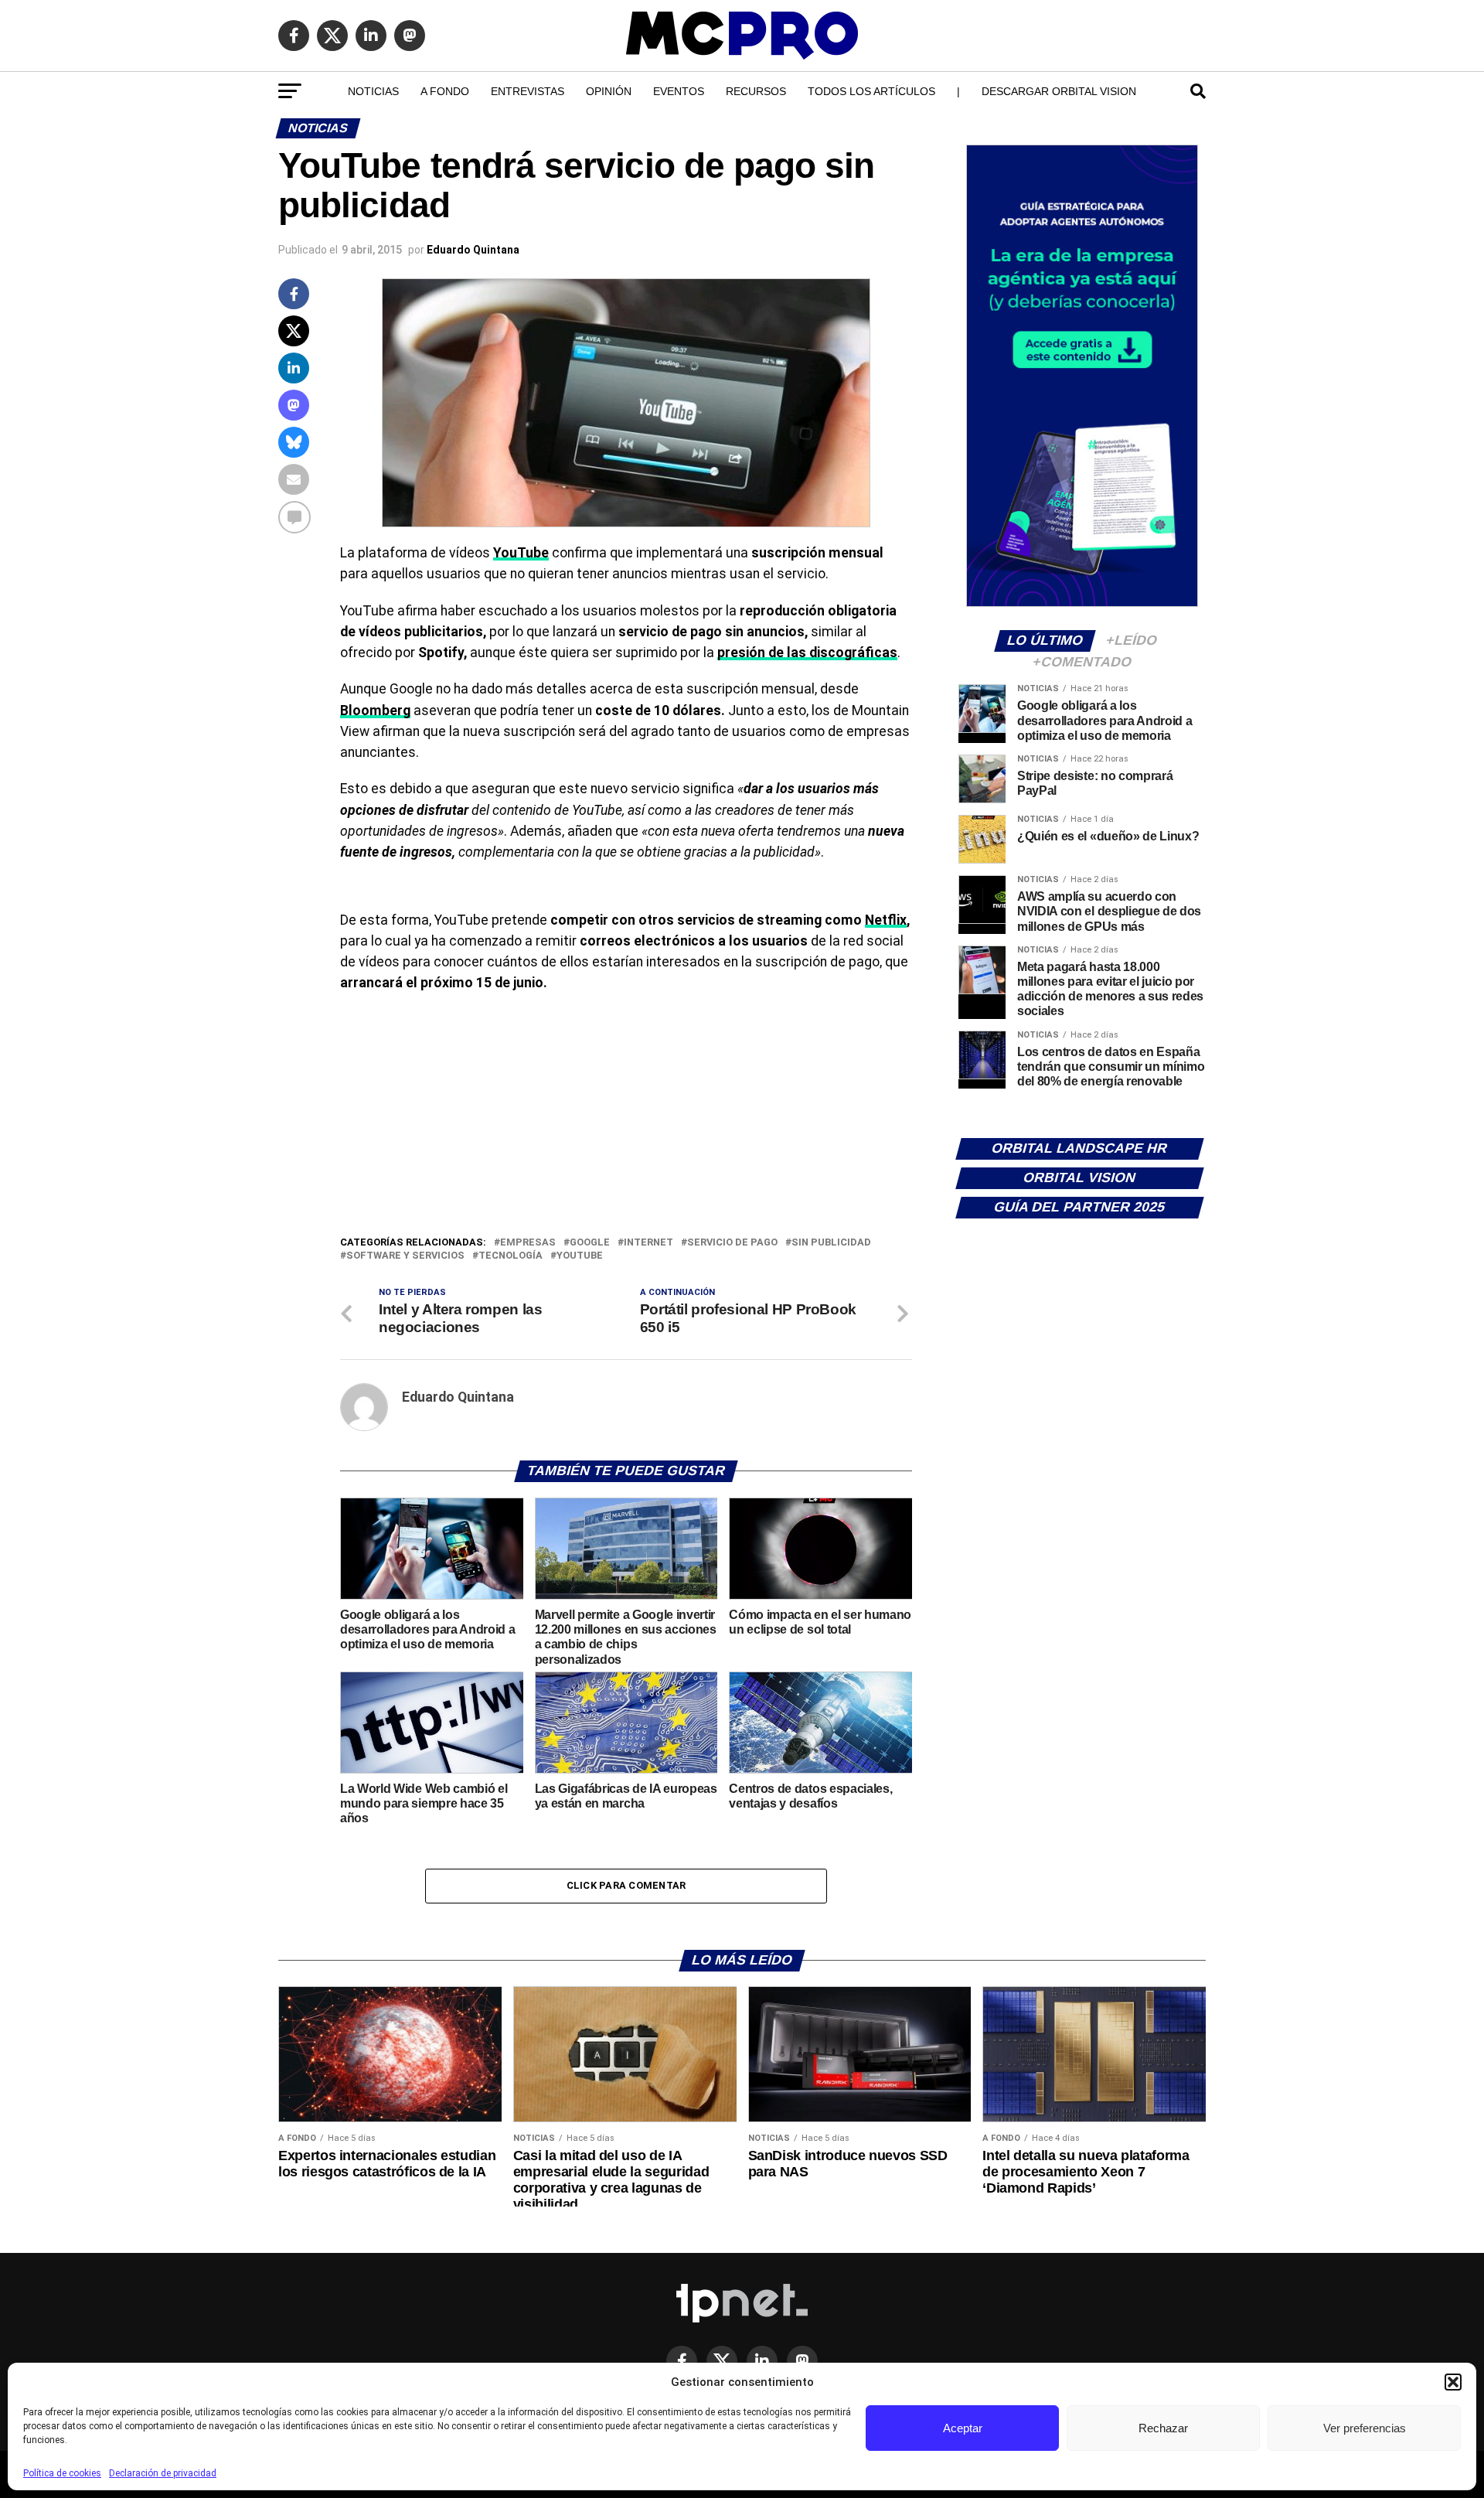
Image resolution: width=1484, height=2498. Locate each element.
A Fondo (445, 91)
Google (590, 1243)
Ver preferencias (1365, 2428)
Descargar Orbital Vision (1059, 91)
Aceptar (963, 2428)
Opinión (609, 91)
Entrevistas (528, 91)
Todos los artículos (871, 91)
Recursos (756, 91)
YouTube (580, 1256)
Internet (648, 1243)
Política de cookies (62, 2473)
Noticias (373, 91)
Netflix (886, 920)
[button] (1453, 2382)
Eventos (679, 91)
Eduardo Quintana (473, 250)
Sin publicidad (831, 1243)
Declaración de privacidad (163, 2473)
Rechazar (1163, 2428)
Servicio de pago (732, 1243)
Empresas (528, 1243)
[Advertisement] (626, 1118)
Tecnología (511, 1256)
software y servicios (405, 1256)
